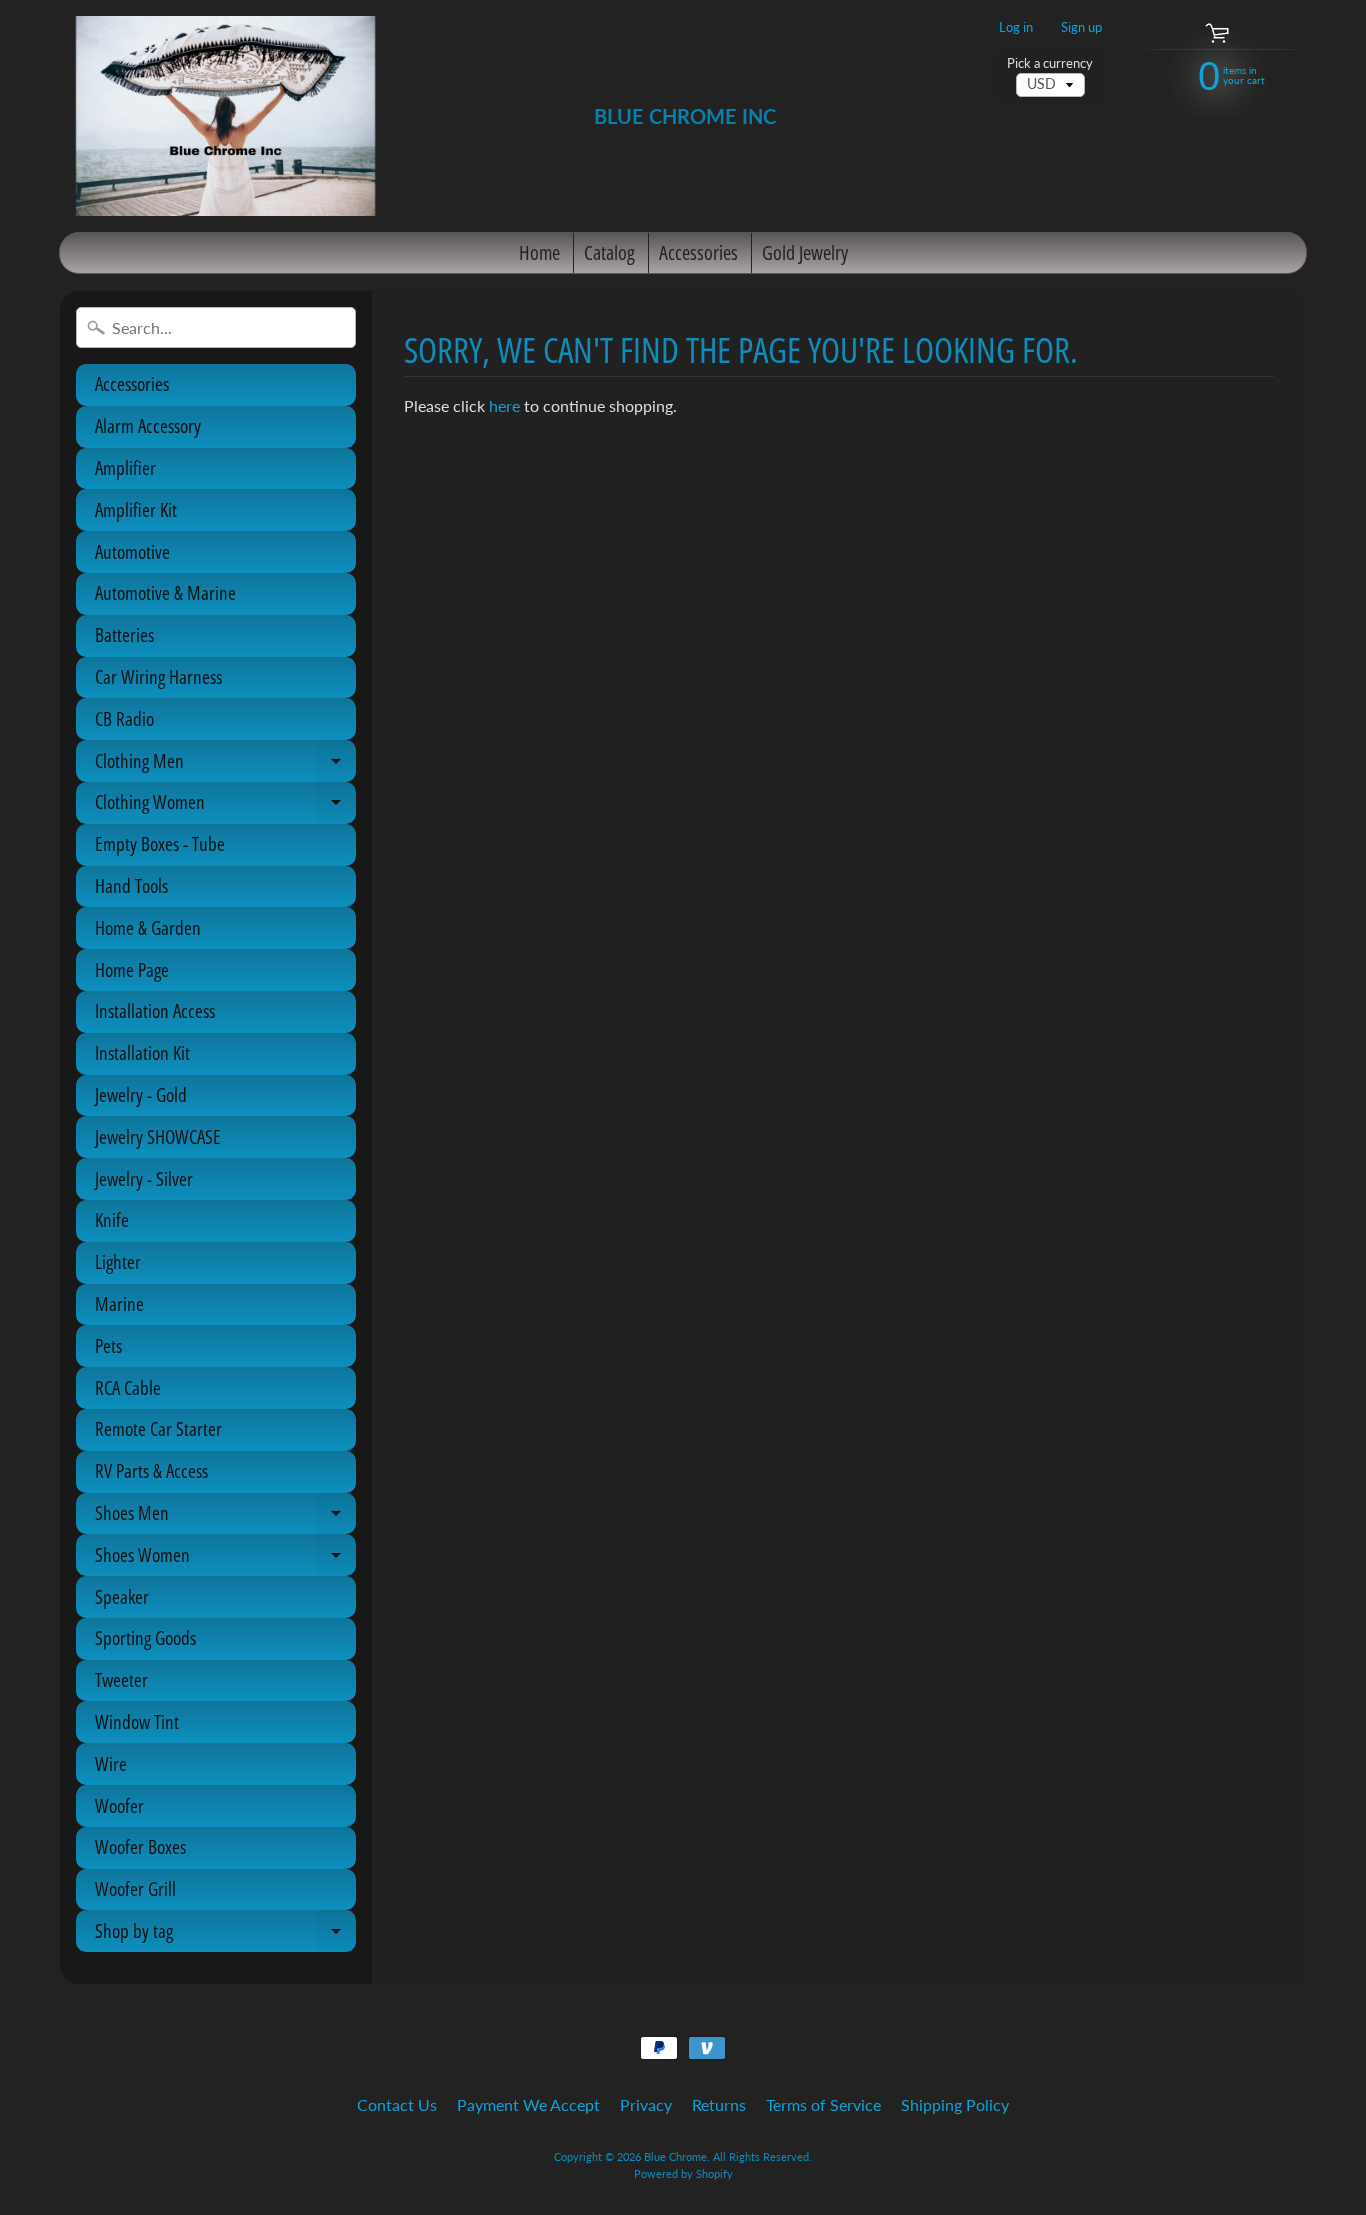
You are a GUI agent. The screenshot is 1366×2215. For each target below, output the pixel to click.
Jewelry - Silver (144, 1179)
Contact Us (397, 2104)
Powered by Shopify (683, 2173)
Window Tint (137, 1722)
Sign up (1081, 27)
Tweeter (121, 1680)
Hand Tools (131, 886)
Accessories (698, 252)
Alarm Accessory (148, 426)
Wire (111, 1764)
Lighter (118, 1262)
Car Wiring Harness (158, 677)
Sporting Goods (145, 1638)
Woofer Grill (135, 1889)
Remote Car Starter (158, 1429)
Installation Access (155, 1011)
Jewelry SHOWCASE (158, 1137)
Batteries (124, 635)
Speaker (122, 1597)
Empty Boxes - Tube (160, 844)
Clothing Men (225, 765)
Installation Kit (142, 1053)
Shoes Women (225, 1559)
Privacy (646, 2104)
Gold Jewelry (805, 252)
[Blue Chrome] (225, 116)
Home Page (132, 970)
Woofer (119, 1806)
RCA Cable (128, 1388)
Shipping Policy (955, 2104)
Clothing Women (225, 806)
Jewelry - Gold (141, 1095)
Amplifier (125, 468)
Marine (119, 1304)
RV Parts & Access (151, 1471)
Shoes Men (225, 1517)
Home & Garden (148, 928)
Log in (1016, 27)
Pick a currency (1050, 63)
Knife (112, 1220)
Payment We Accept (528, 2104)
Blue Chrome (675, 2156)
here (504, 405)
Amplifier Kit (136, 510)
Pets (108, 1346)
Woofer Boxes (140, 1847)
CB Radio (124, 719)
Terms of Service (823, 2104)
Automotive (132, 552)
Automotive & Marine (165, 593)
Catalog (609, 252)
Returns (719, 2104)
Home (539, 252)
